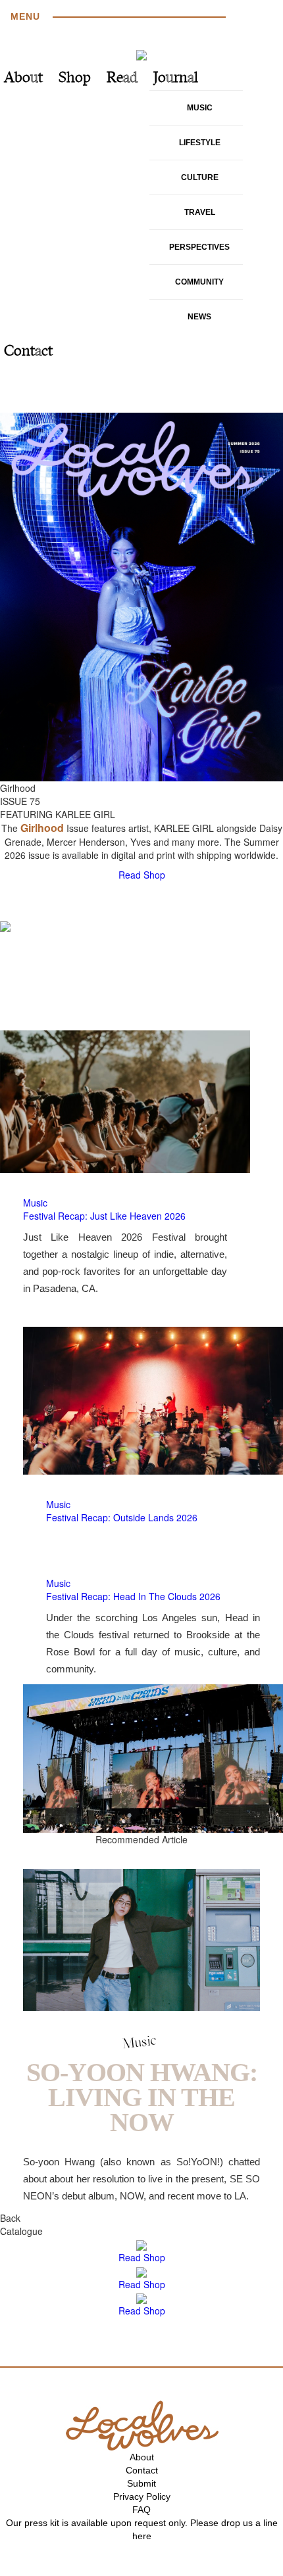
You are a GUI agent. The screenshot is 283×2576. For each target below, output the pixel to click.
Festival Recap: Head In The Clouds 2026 (133, 1596)
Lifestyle (200, 143)
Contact (28, 352)
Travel (200, 212)
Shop (75, 79)
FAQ (141, 2510)
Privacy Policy (142, 2496)
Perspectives (199, 247)
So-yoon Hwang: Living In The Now (142, 2097)
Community (199, 282)
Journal (176, 79)
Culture (200, 177)
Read (122, 79)
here (142, 2536)
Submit (141, 2483)
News (199, 317)
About (23, 79)
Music (200, 108)
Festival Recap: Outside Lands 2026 (122, 1517)
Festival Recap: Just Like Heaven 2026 (104, 1216)
